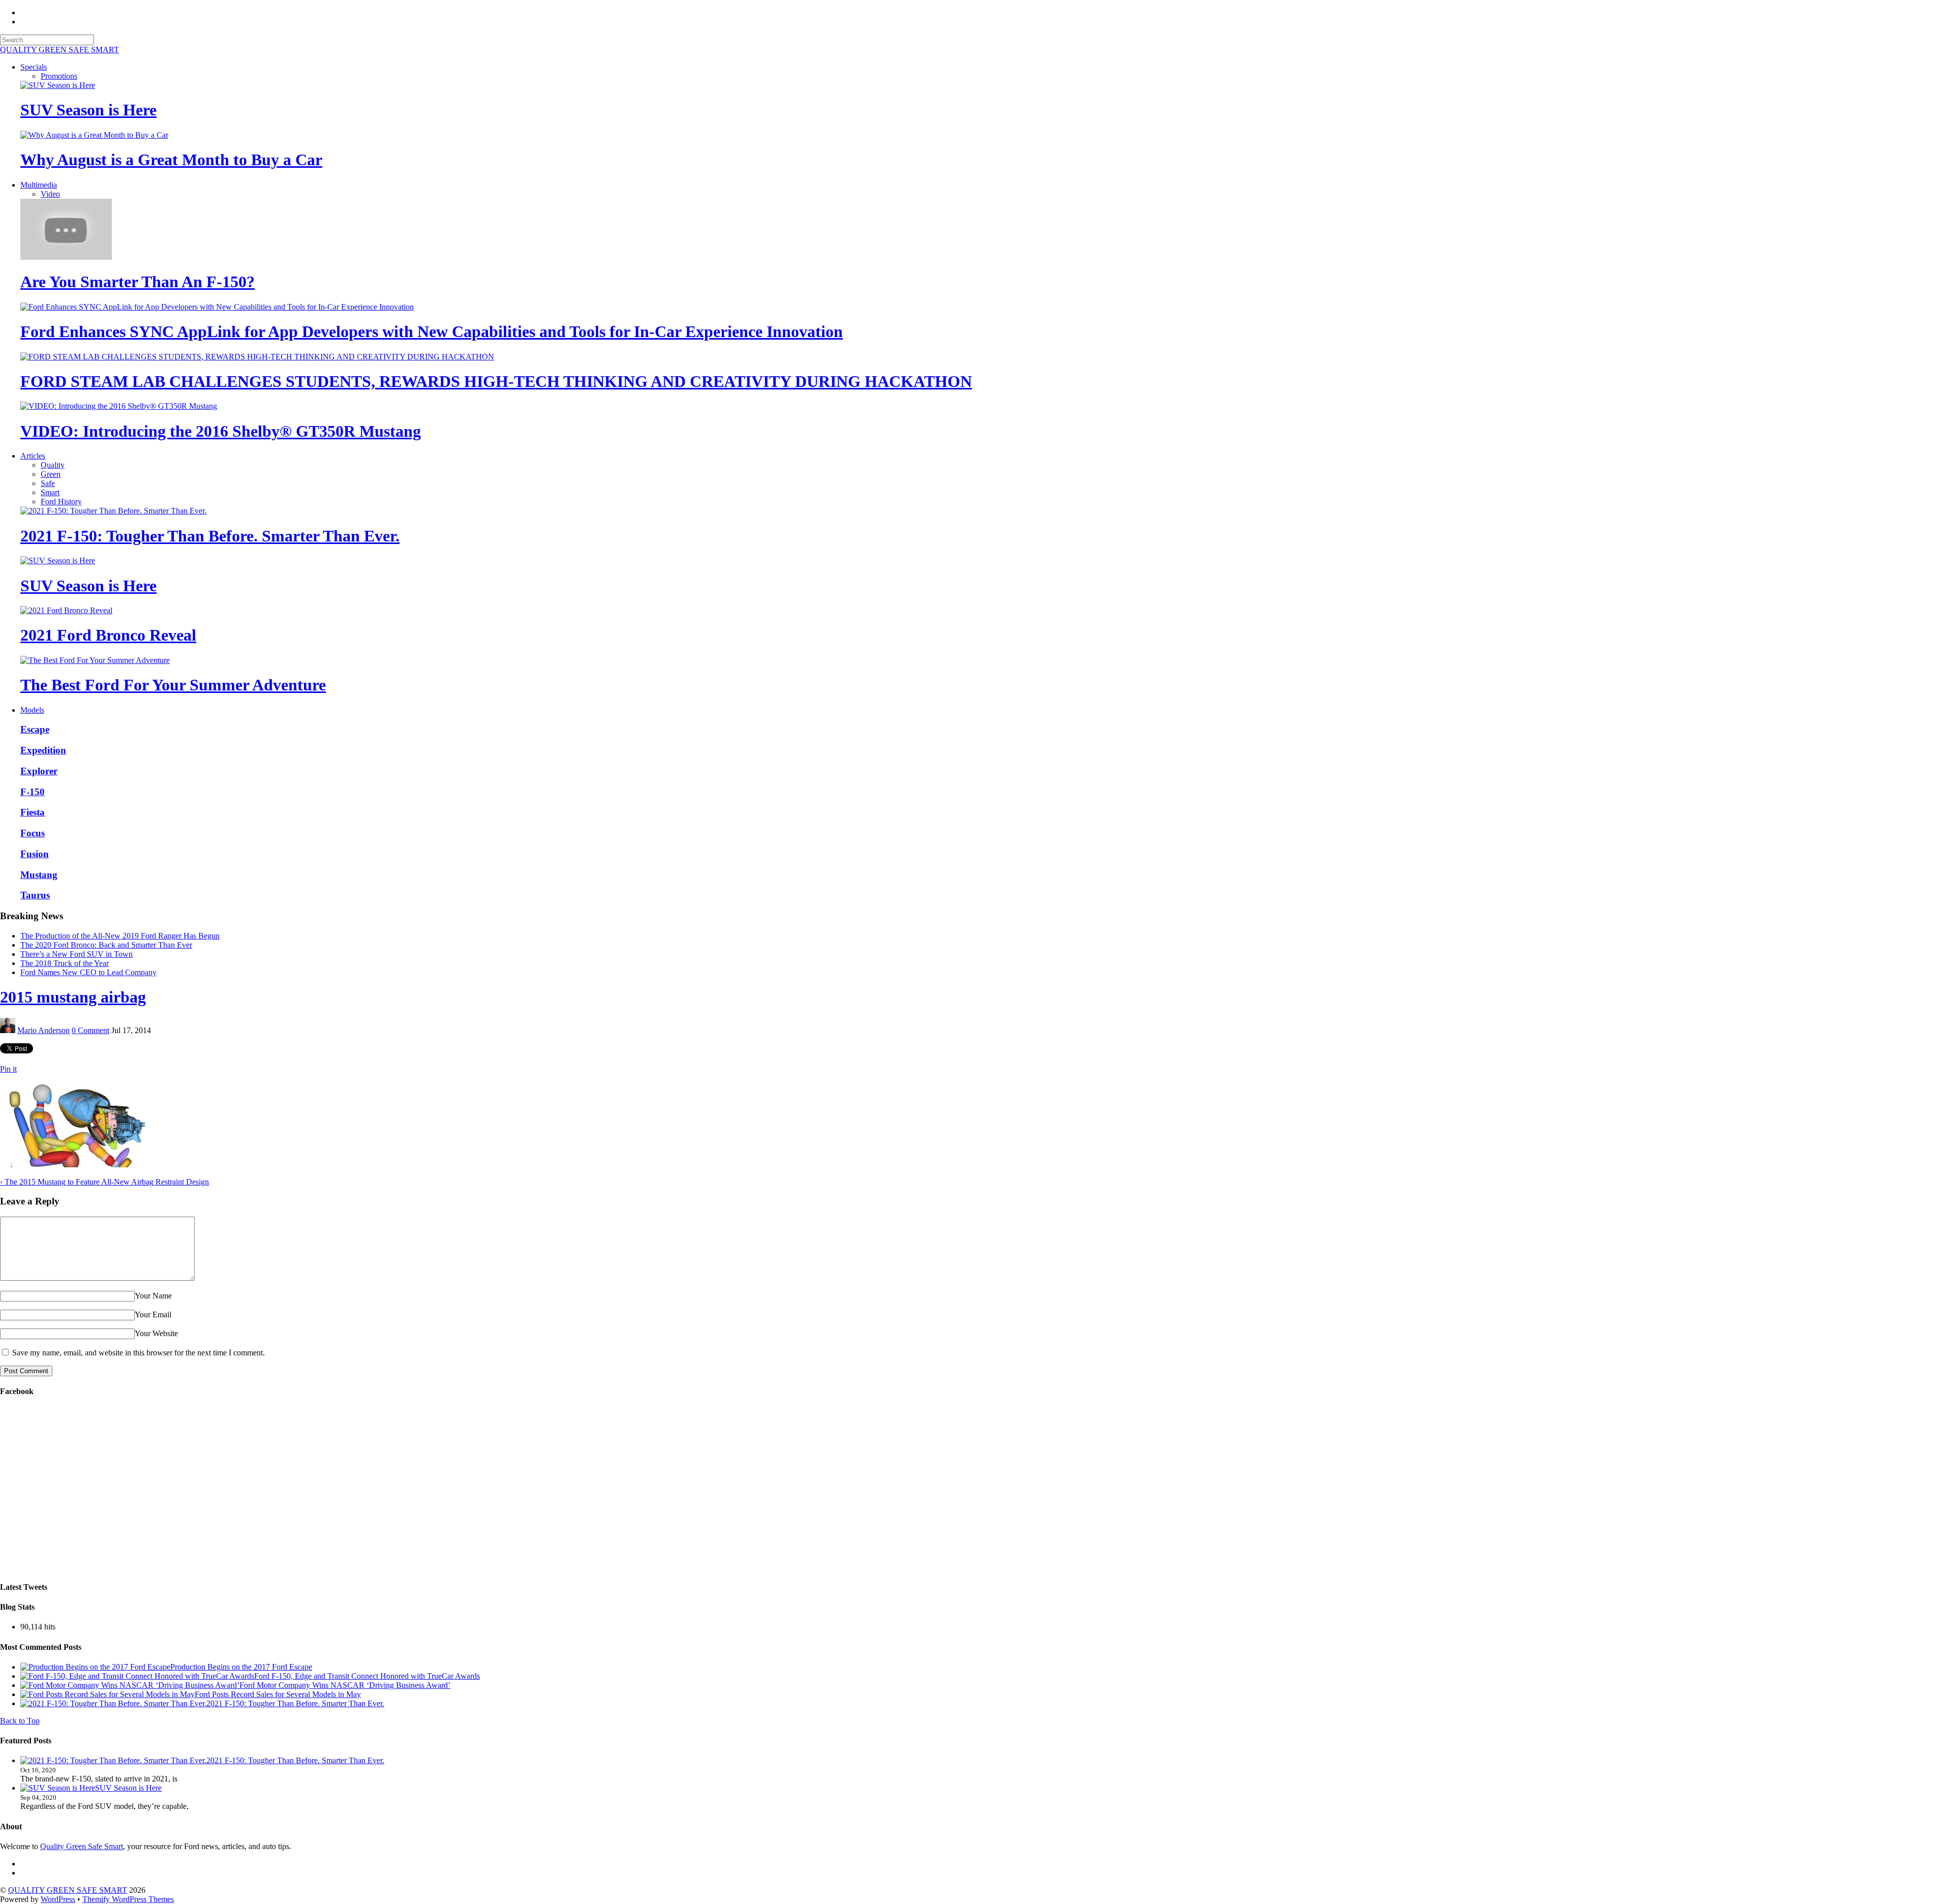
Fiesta (33, 812)
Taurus (35, 895)
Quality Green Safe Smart (82, 1846)
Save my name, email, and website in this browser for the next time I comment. (139, 1353)
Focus (33, 833)
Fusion (35, 854)
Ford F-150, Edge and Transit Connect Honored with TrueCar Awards (367, 1676)
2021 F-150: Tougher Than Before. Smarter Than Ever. (210, 536)
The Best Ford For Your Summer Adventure (173, 685)
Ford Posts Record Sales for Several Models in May (278, 1694)
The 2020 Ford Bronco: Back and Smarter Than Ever (106, 945)
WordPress (58, 1899)
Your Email (153, 1314)
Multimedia (39, 185)
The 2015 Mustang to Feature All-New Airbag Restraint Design (104, 1182)
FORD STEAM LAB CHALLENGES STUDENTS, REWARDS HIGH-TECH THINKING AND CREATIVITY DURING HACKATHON (496, 381)
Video (50, 194)
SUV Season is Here (88, 110)
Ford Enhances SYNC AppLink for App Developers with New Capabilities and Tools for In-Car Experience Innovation (432, 331)
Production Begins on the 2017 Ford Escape (241, 1667)
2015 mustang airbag (73, 997)
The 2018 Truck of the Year (65, 963)
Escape (35, 729)
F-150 (33, 792)
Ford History (61, 502)
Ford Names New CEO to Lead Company (88, 972)
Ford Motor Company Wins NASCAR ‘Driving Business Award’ (345, 1685)
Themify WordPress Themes (128, 1899)
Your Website (156, 1333)
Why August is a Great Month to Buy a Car (171, 160)
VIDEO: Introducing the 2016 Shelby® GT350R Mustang (221, 431)
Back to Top (20, 1721)
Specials (34, 67)
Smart (50, 492)
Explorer (39, 771)
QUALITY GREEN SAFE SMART (68, 1890)
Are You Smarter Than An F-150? (138, 282)
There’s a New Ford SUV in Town (77, 954)
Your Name (153, 1296)
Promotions (59, 76)
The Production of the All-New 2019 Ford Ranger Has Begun (120, 936)
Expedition (43, 750)
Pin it (8, 1069)
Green (51, 474)
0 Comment (90, 1030)
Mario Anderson (43, 1030)
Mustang (39, 875)
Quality (53, 465)
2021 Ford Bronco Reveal (108, 635)
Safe (48, 483)
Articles (33, 456)
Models (32, 710)
